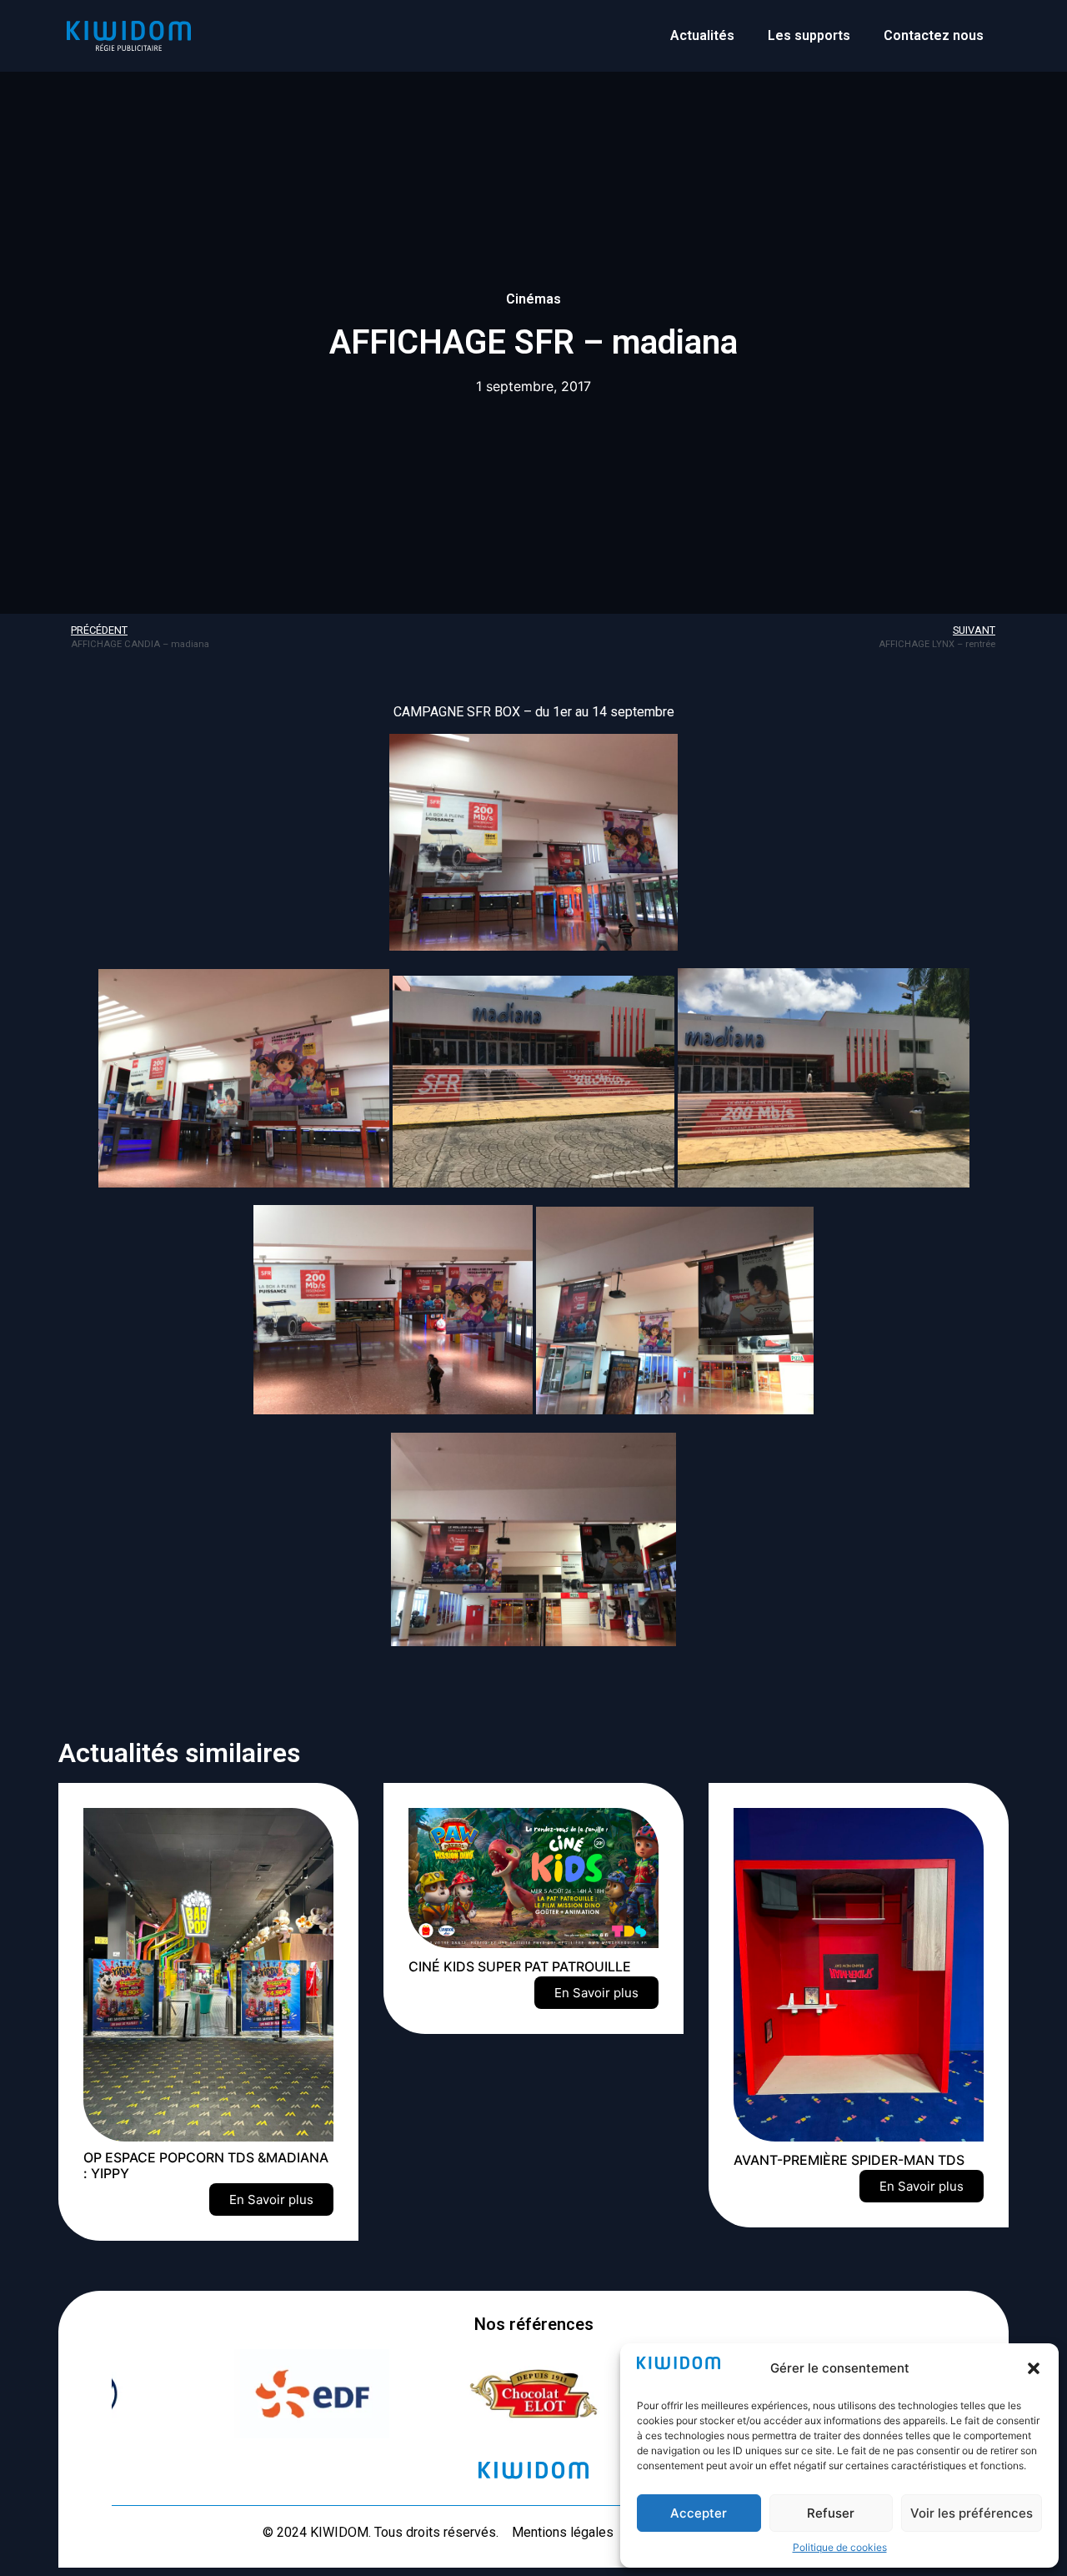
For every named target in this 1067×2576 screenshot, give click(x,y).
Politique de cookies (840, 2547)
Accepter (699, 2513)
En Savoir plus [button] (271, 2199)
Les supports (809, 35)
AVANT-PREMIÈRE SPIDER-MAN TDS (849, 2160)
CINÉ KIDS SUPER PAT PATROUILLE (520, 1966)
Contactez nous (934, 35)
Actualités (702, 35)
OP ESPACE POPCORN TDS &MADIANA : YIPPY (206, 2165)
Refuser (831, 2513)
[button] (1034, 2368)
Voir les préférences (972, 2513)
